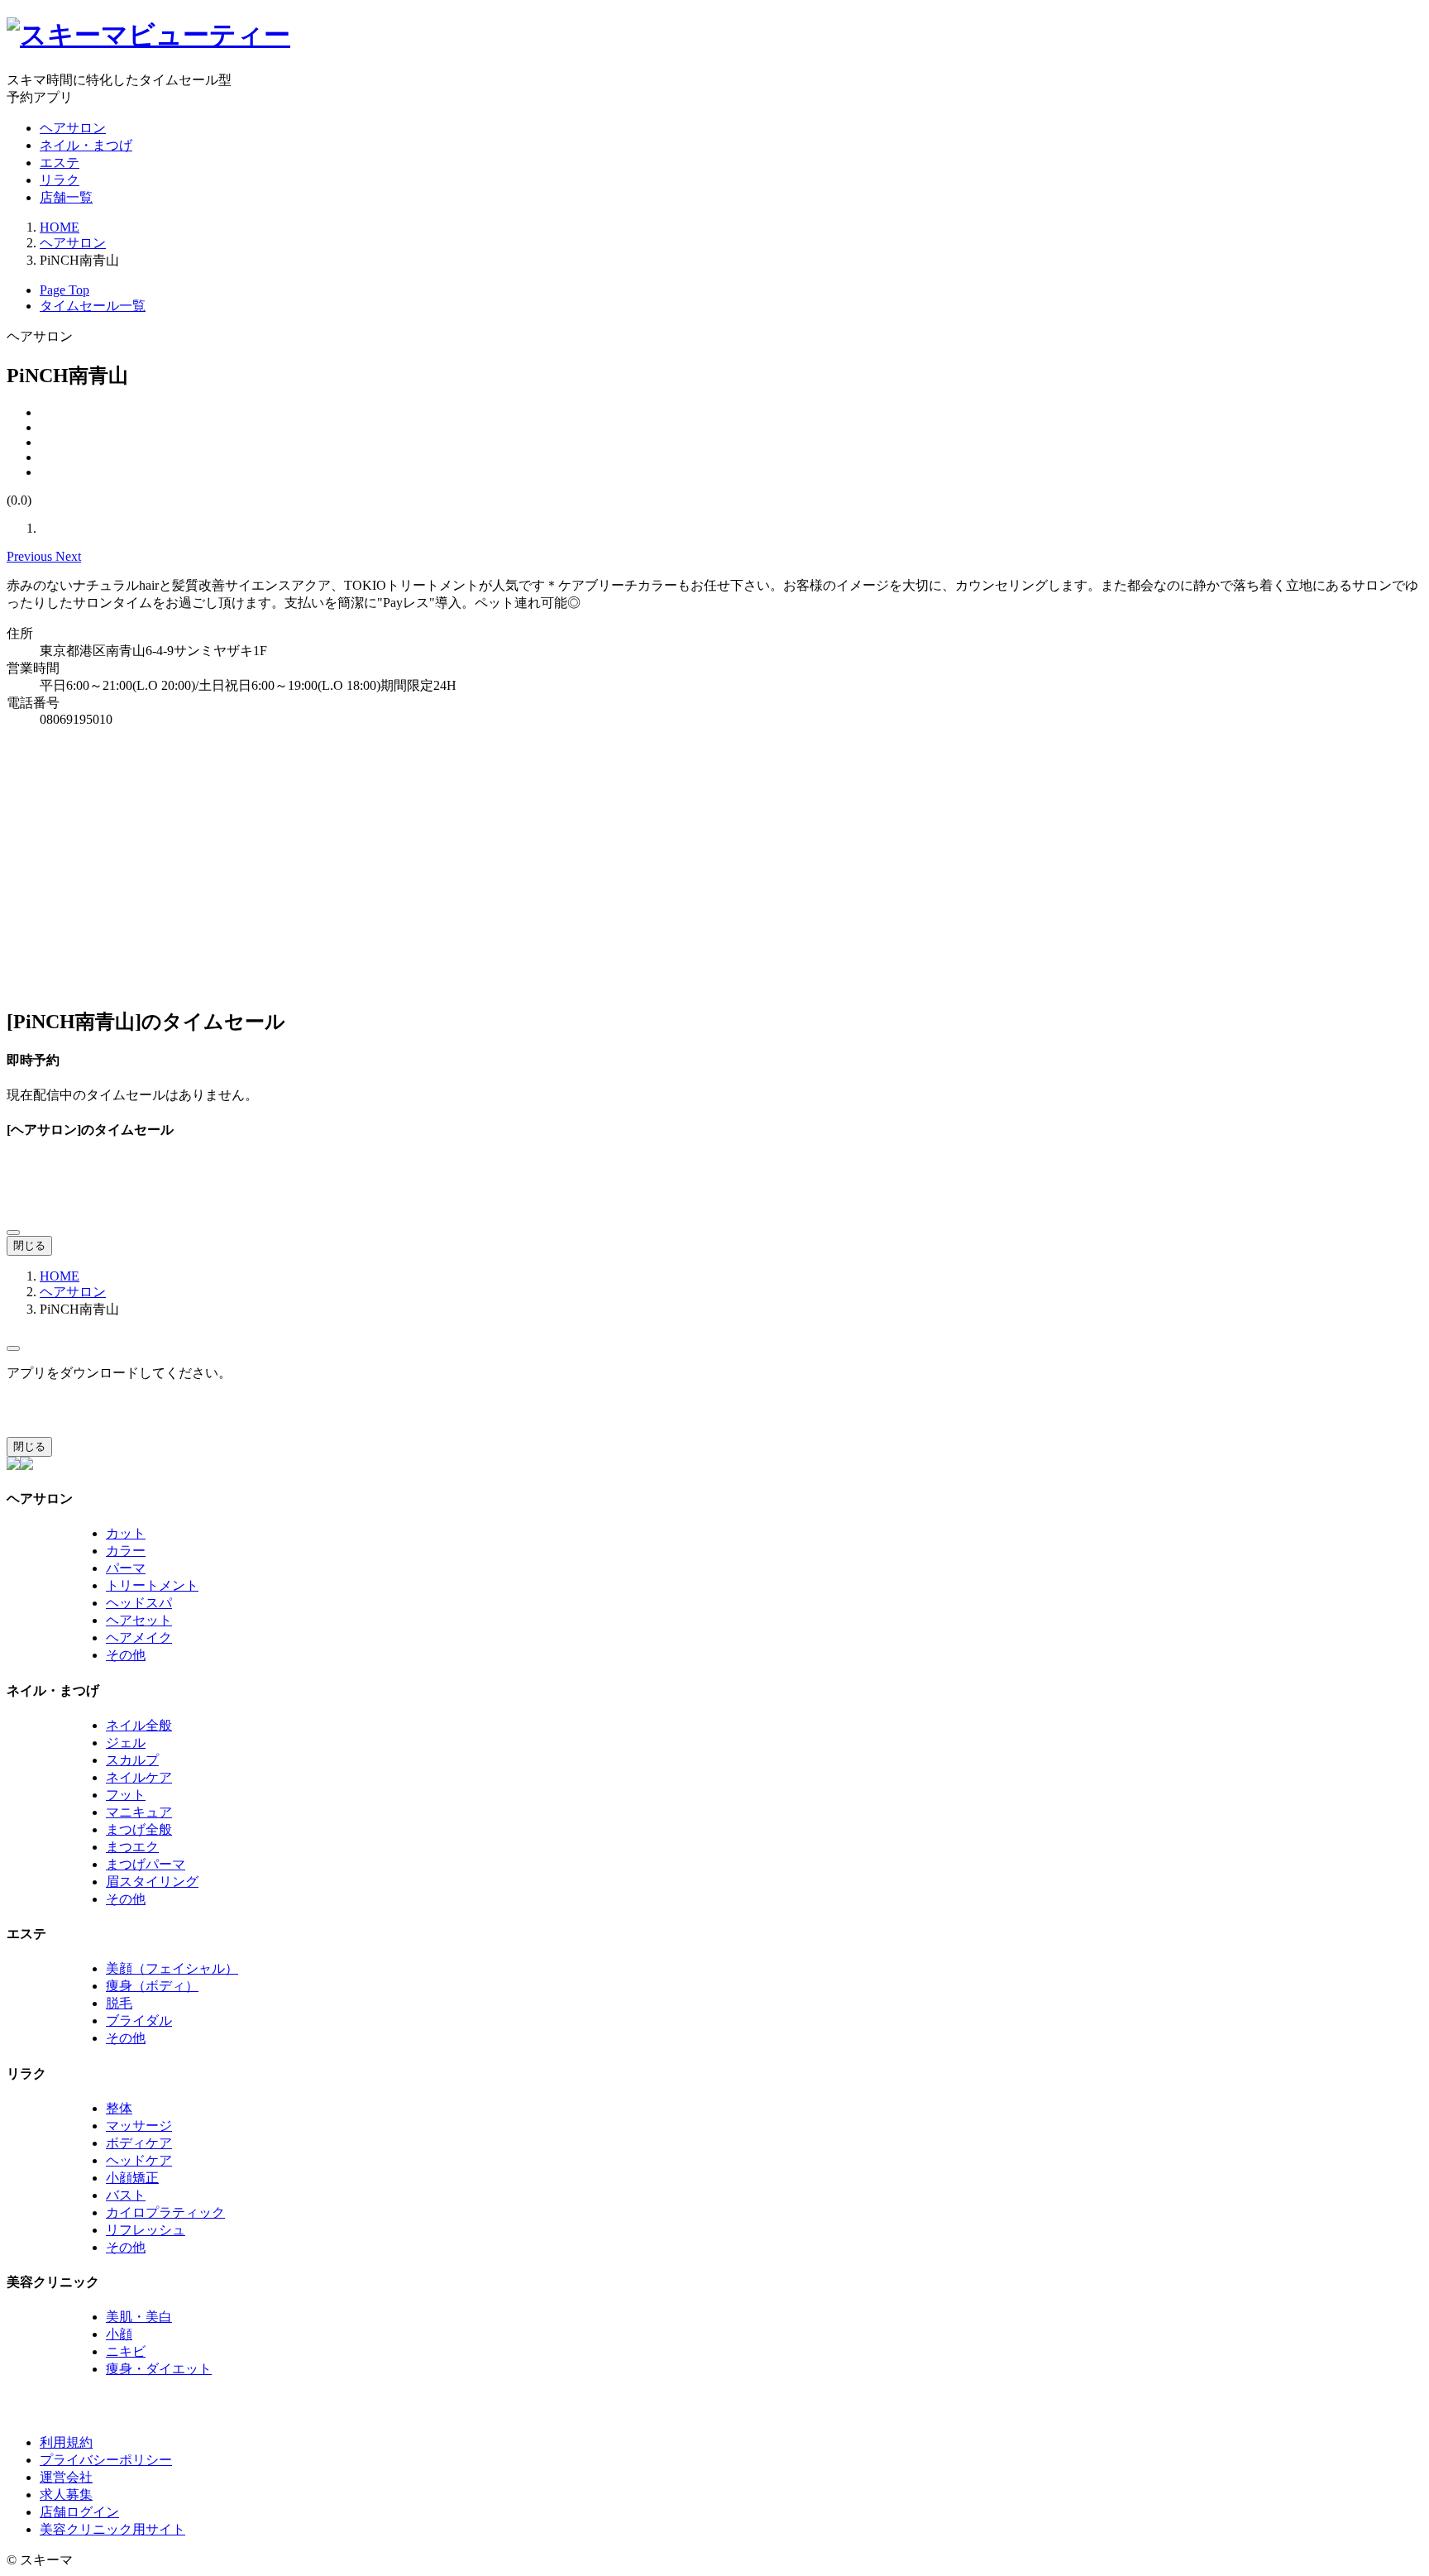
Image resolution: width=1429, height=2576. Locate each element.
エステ (60, 163)
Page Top (65, 290)
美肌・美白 (139, 2317)
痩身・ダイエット (159, 2369)
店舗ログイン (79, 2512)
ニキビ (126, 2351)
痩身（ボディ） (152, 1986)
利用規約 (66, 2442)
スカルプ (132, 1760)
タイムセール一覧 (93, 306)
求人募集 (66, 2495)
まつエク (132, 1847)
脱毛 (119, 2003)
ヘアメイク (139, 1638)
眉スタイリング (152, 1882)
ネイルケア (139, 1777)
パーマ (126, 1568)
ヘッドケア (139, 2160)
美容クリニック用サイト (112, 2529)
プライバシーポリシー (106, 2460)
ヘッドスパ (139, 1603)
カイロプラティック (165, 2212)
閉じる (29, 1245)
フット (126, 1795)
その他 (126, 1655)
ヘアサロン (73, 128)
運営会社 (66, 2477)
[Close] (13, 1233)
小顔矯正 (132, 2178)
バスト (126, 2195)
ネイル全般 (139, 1725)
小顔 (119, 2334)
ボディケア (139, 2143)
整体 (119, 2108)
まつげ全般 (139, 1829)
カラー (126, 1551)
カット (126, 1533)
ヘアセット (139, 1620)
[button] (31, 556)
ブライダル (139, 2021)
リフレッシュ (146, 2230)
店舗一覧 (66, 197)
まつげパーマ (146, 1864)
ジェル (126, 1743)
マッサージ (139, 2126)
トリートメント (152, 1585)
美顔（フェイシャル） (172, 1968)
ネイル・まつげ (86, 145)
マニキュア (139, 1812)
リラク (60, 180)
